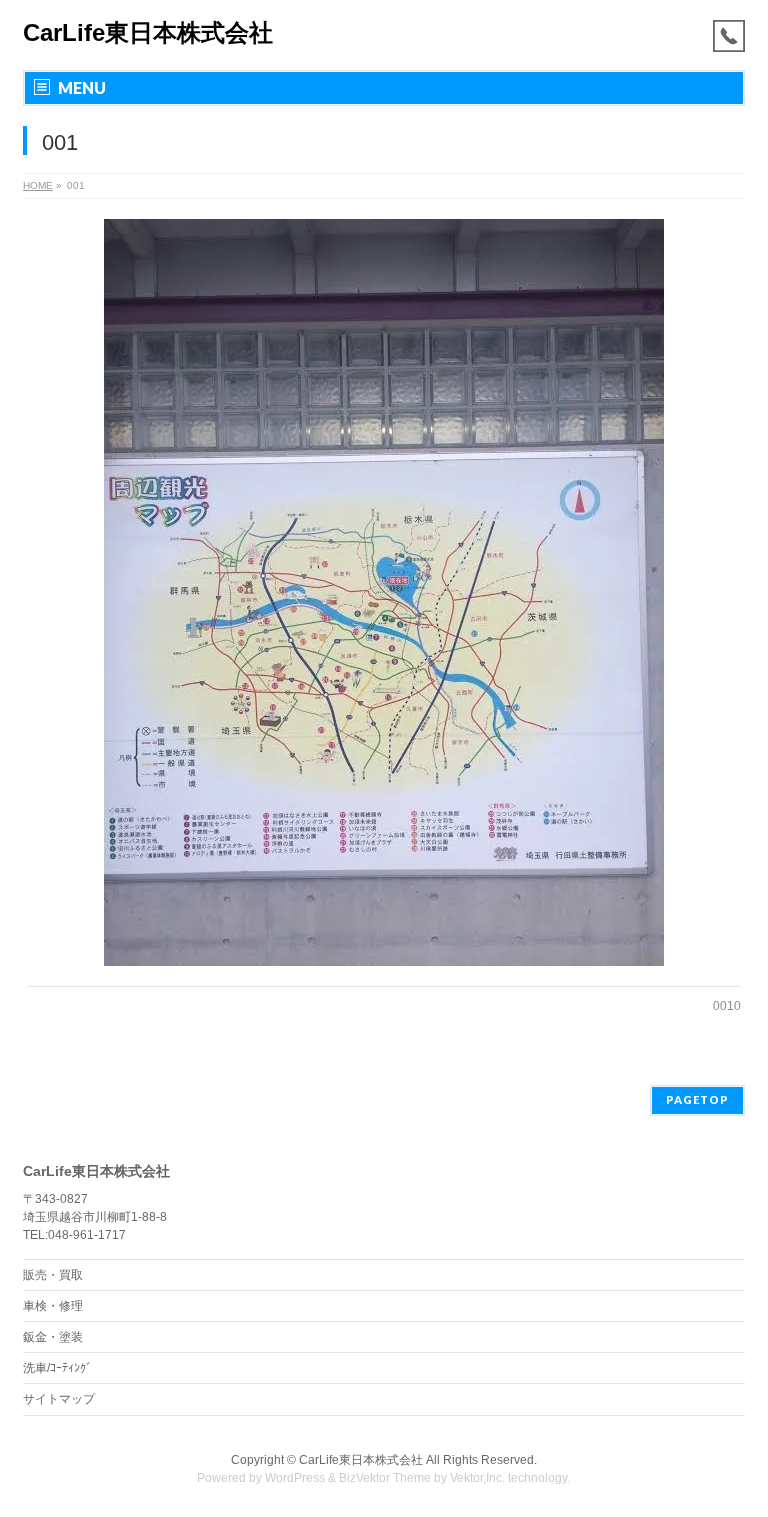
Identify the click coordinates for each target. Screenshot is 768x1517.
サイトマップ (59, 1399)
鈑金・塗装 (53, 1337)
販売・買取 (53, 1275)
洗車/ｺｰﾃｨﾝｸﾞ (57, 1368)
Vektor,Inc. (477, 1478)
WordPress (295, 1478)
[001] (384, 592)
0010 (727, 1006)
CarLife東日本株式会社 (148, 32)
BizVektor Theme (385, 1478)
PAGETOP (697, 1099)
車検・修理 (53, 1306)
